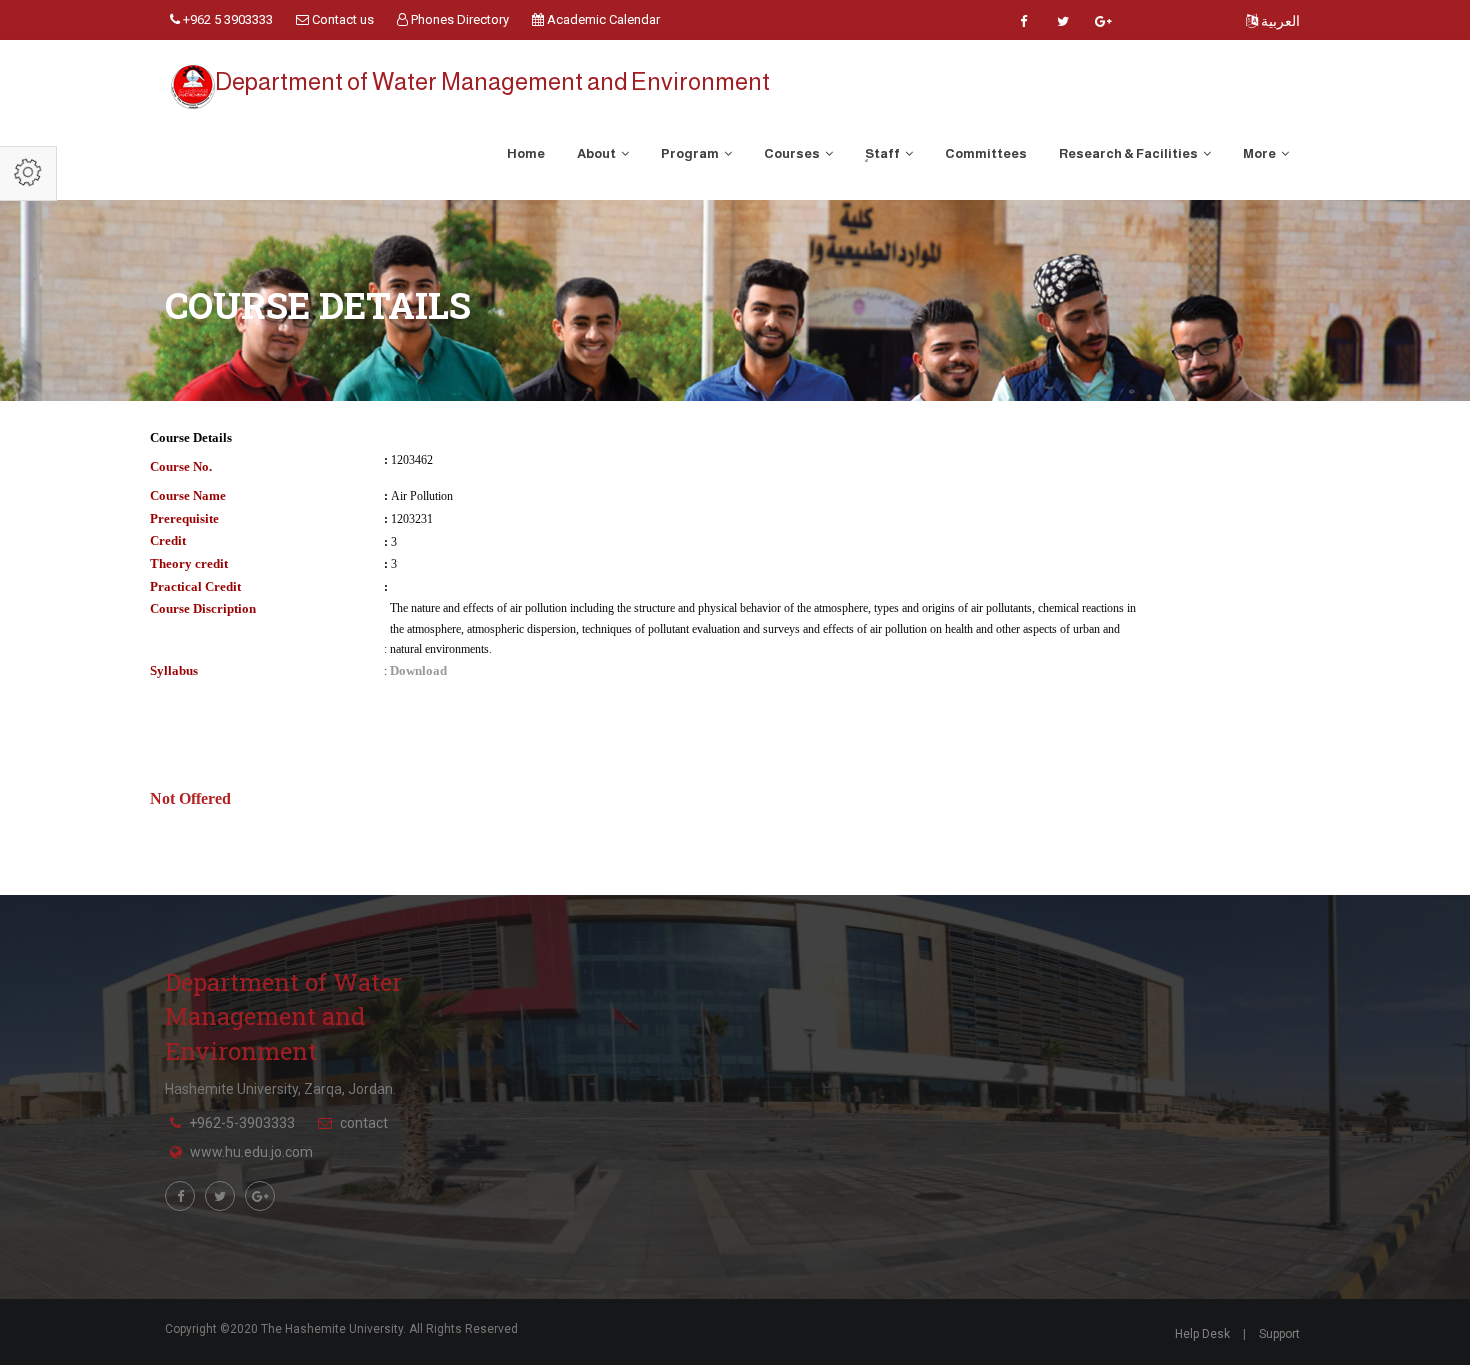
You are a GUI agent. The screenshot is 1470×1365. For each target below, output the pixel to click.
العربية (1279, 21)
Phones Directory (458, 19)
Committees (986, 153)
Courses (793, 153)
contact (364, 1123)
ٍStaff (883, 153)
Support (1279, 1334)
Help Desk (1202, 1334)
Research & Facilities (1129, 153)
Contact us (341, 19)
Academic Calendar (602, 19)
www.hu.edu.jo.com (251, 1152)
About (597, 153)
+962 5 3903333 (226, 19)
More (1260, 153)
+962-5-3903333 (242, 1123)
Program (691, 153)
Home (526, 153)
